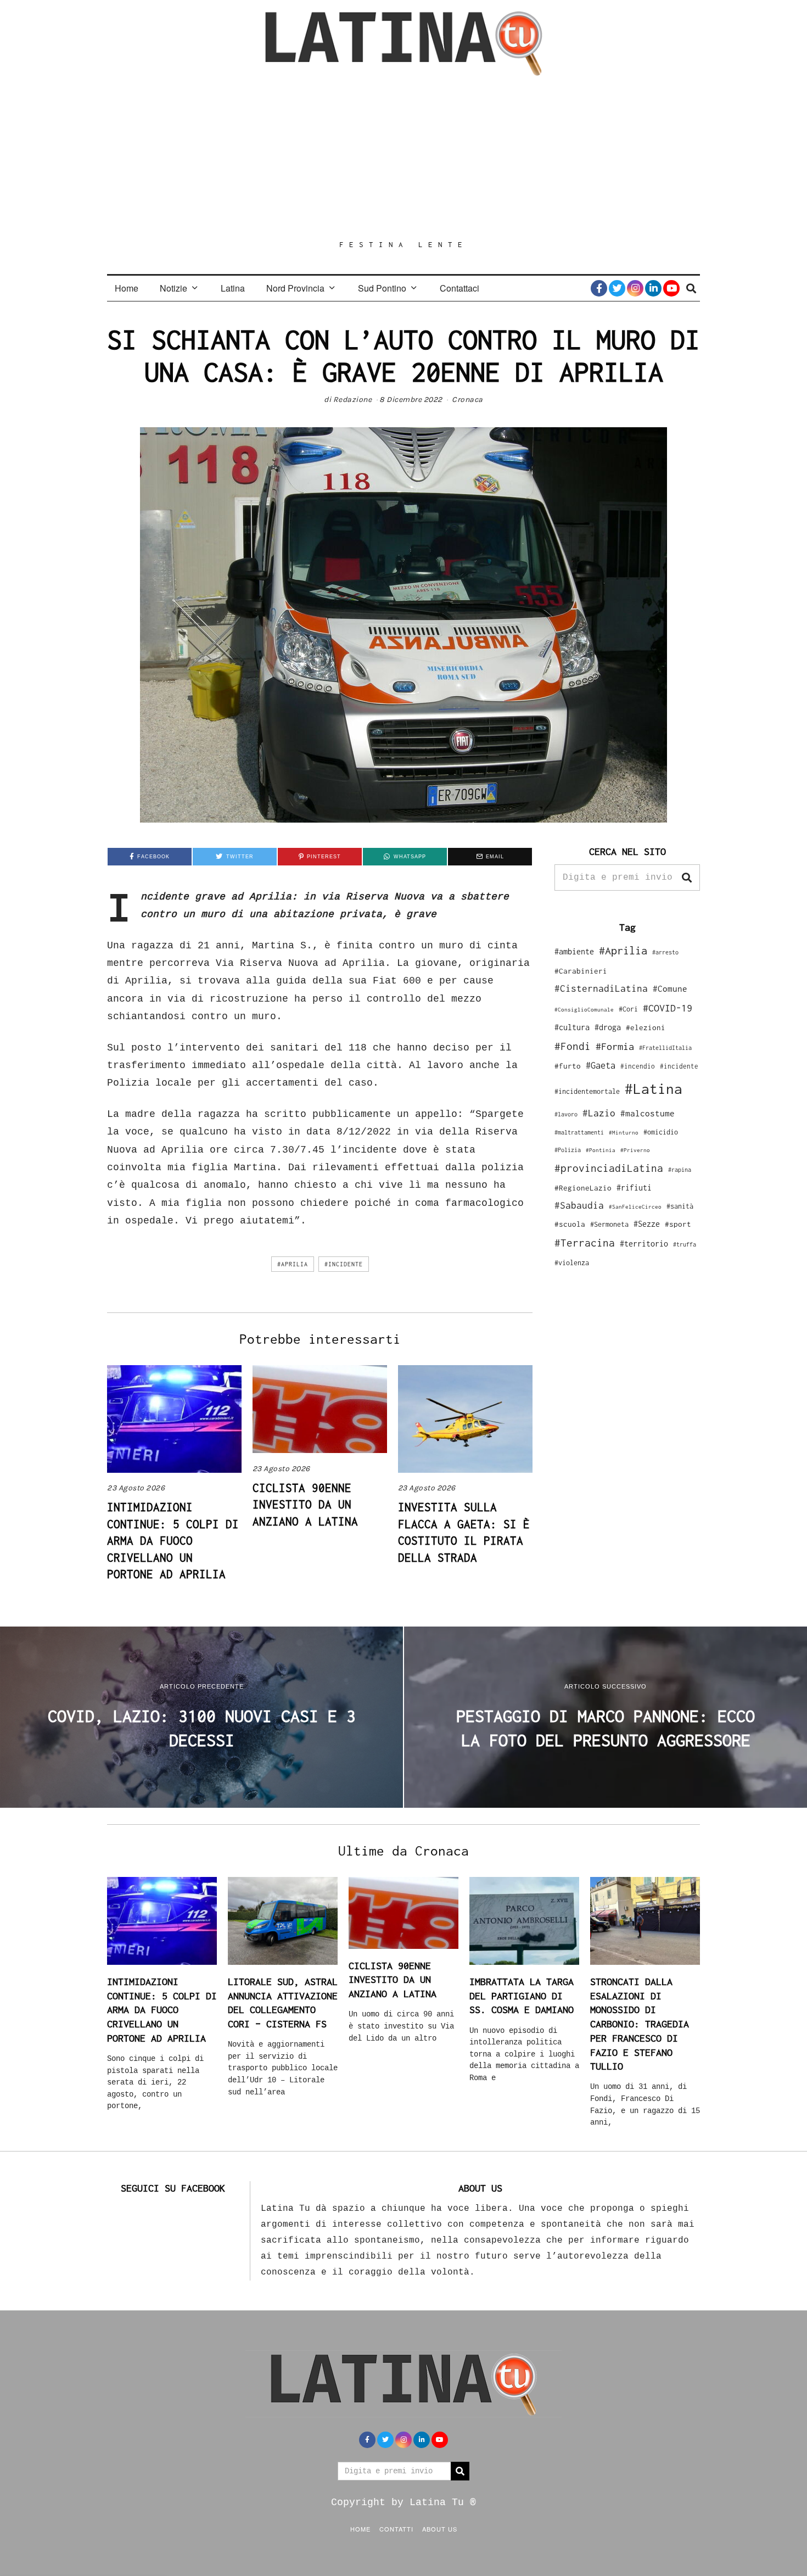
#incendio (638, 1066)
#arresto (665, 952)
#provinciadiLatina (609, 1168)
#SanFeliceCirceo (635, 1207)
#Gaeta (601, 1065)
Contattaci (459, 288)
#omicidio (661, 1132)
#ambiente (574, 951)
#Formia (615, 1046)
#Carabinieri (581, 971)
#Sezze (647, 1224)
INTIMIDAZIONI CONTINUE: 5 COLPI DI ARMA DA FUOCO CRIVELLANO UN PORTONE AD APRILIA (173, 1540)
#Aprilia (293, 1264)
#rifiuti (634, 1188)
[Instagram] (635, 288)
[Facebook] (599, 288)
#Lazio (599, 1113)
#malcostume (648, 1113)
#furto (568, 1066)
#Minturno (624, 1132)
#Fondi (573, 1046)
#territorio (644, 1244)
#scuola (570, 1224)
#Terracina (585, 1243)
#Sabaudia (579, 1205)
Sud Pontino (382, 288)
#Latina (654, 1089)
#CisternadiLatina (601, 988)
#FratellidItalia (665, 1048)
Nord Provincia (295, 288)
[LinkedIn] (653, 288)
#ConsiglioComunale (584, 1010)
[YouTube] (671, 288)
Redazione (353, 399)
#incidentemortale (587, 1091)
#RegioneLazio (583, 1188)
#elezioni (646, 1027)
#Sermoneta (609, 1224)
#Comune (670, 988)
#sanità (680, 1206)
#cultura (572, 1027)
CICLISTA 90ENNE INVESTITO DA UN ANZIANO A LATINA (305, 1504)
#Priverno (635, 1150)
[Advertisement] (403, 158)
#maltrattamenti (579, 1132)
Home (127, 288)
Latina (233, 288)
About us (440, 2529)
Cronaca (467, 399)
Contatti (396, 2529)
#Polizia (568, 1150)
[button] (687, 878)
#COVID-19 (668, 1008)
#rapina (680, 1170)
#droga (608, 1027)
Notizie (173, 288)
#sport (678, 1224)
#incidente (344, 1264)
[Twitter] (617, 288)
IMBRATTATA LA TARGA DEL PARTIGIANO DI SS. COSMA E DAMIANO (522, 1996)
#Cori (628, 1009)
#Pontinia (601, 1150)
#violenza (572, 1263)
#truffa (685, 1244)
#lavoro (566, 1114)
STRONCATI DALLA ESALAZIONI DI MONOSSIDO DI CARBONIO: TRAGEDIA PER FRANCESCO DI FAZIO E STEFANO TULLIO (640, 2024)
